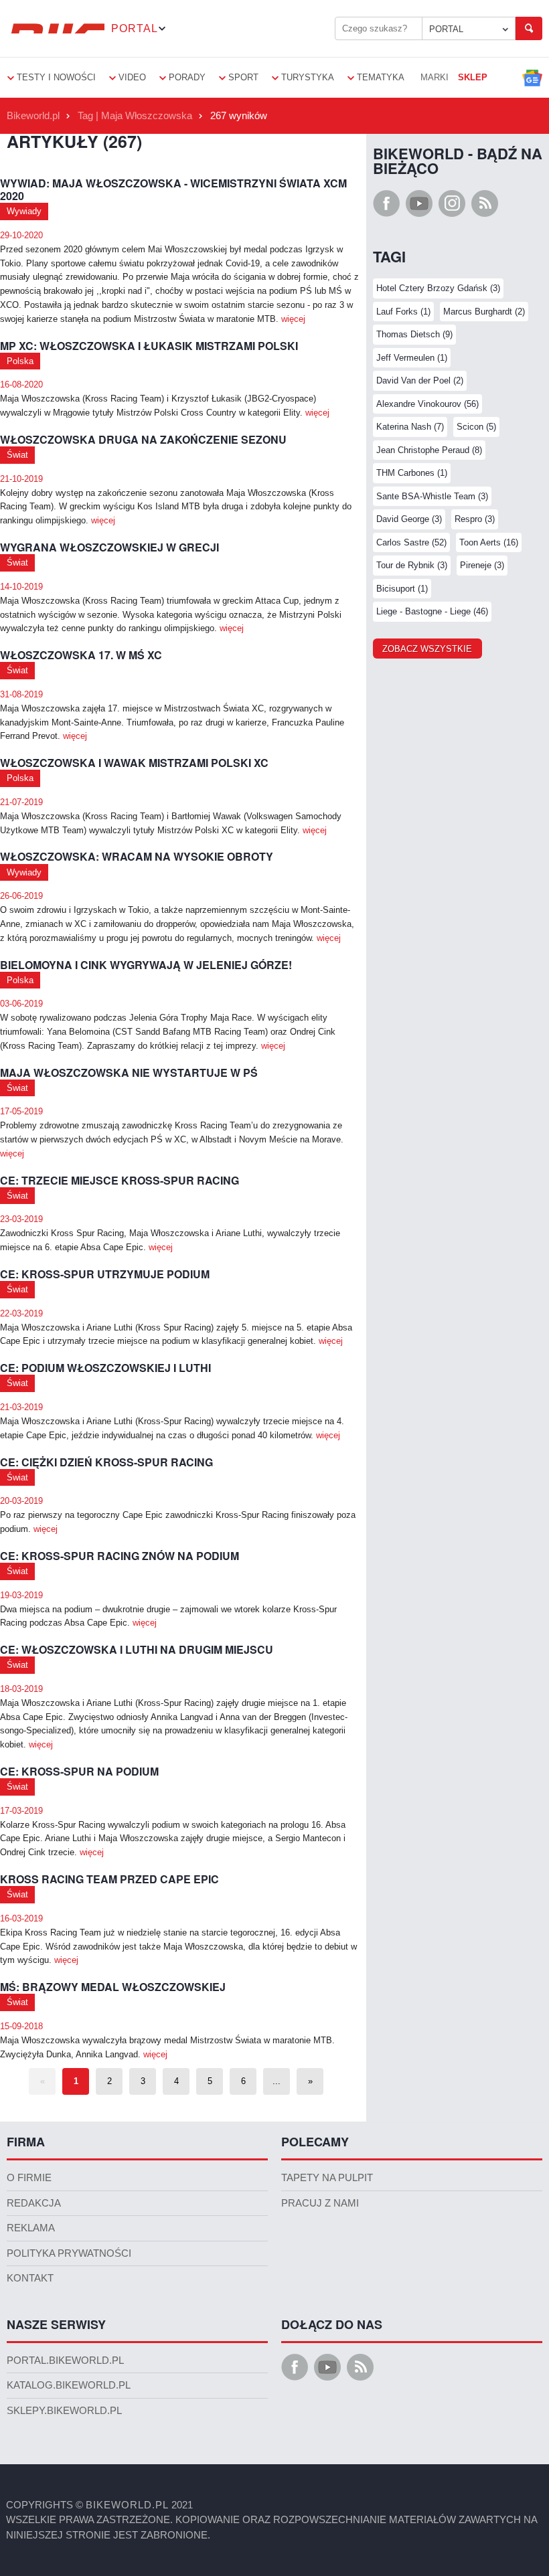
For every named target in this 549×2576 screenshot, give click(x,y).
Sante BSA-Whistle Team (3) (432, 496)
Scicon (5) (476, 427)
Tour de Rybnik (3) (412, 565)
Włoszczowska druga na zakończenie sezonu (143, 440)
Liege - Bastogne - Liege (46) (432, 611)
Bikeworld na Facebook (386, 203)
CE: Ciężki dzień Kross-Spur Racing (106, 1463)
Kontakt (30, 2278)
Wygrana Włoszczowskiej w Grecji (109, 548)
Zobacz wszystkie (427, 649)
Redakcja (34, 2203)
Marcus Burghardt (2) (484, 312)
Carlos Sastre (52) (411, 542)
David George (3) (409, 519)
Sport (243, 77)
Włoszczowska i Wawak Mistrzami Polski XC (134, 763)
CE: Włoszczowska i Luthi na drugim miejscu (137, 1650)
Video (132, 77)
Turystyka (308, 77)
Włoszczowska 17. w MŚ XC (81, 656)
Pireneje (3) (482, 565)
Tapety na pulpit (327, 2178)
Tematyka (381, 77)
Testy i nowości (56, 77)
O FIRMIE (29, 2178)
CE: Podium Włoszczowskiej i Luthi (105, 1368)
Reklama (31, 2228)
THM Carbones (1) (412, 473)
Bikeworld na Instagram (452, 203)
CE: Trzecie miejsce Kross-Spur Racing (120, 1181)
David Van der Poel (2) (420, 380)
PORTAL (446, 29)
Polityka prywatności (69, 2253)
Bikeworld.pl (33, 116)
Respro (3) (475, 519)
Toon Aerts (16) (489, 542)
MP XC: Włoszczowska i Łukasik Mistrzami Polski (149, 346)
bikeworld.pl (127, 2505)
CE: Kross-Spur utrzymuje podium (105, 1275)
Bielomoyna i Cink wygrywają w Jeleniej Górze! (146, 965)
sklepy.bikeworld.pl (64, 2411)
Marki (435, 77)
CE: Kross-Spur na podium (79, 1772)
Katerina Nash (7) (410, 427)
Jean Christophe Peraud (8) (429, 450)
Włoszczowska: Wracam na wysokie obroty (137, 857)
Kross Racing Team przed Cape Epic (109, 1880)
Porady (187, 77)
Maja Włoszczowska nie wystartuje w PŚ (129, 1073)
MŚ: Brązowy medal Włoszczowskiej (113, 1987)
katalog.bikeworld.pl (69, 2385)
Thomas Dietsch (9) (414, 334)
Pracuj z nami (320, 2203)
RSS (485, 203)
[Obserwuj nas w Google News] (532, 78)
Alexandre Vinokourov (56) (427, 404)
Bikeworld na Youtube (419, 203)
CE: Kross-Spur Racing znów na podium (120, 1556)
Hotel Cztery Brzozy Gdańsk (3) (438, 288)
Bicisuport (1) (402, 589)
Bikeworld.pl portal (56, 28)
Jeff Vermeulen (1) (412, 358)
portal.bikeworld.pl (65, 2360)
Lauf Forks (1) (403, 312)
